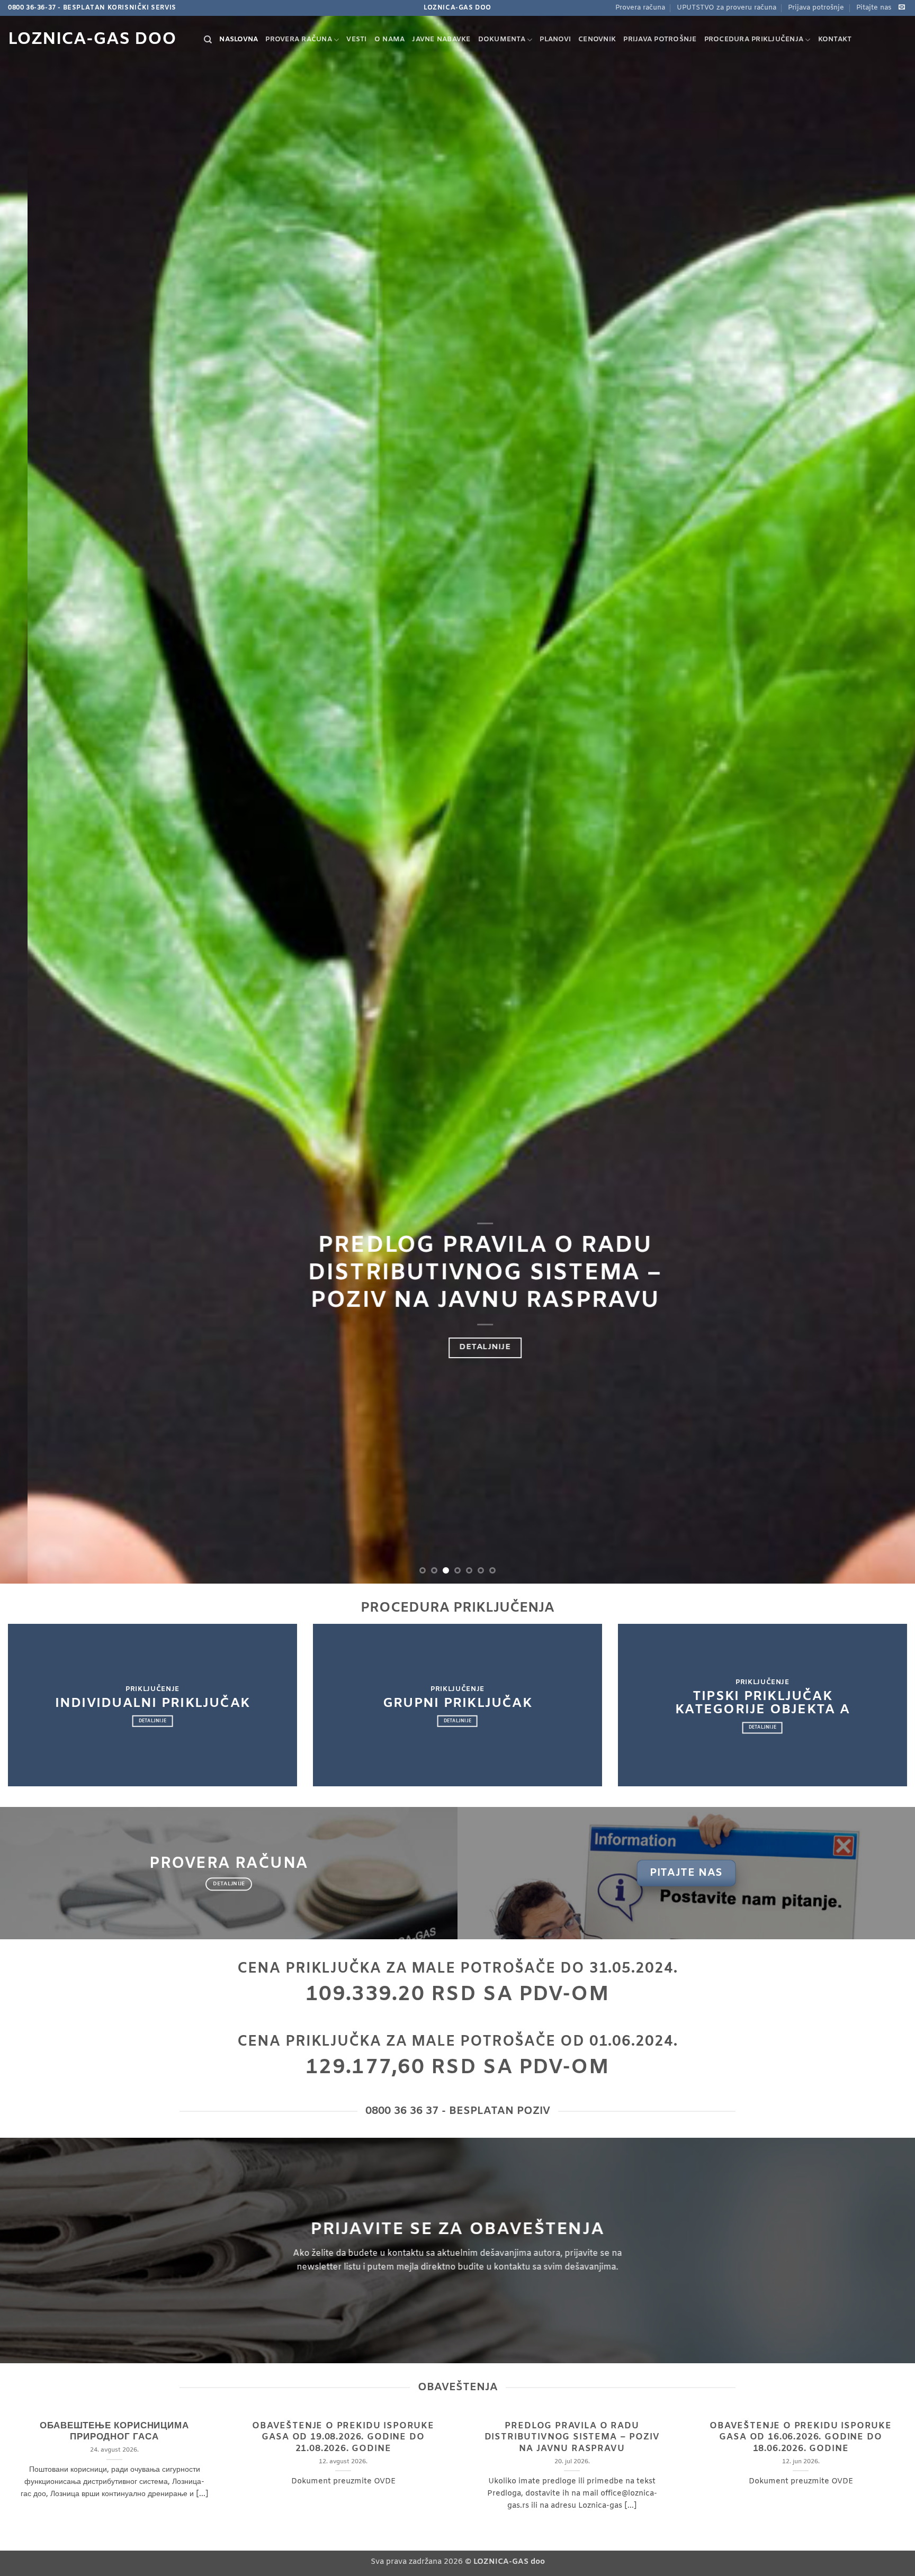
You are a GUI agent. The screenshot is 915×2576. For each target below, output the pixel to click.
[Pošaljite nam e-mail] (902, 7)
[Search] (208, 40)
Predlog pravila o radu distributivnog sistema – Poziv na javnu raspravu (572, 2438)
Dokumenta (502, 39)
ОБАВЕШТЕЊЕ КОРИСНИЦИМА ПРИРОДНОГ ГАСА (114, 2432)
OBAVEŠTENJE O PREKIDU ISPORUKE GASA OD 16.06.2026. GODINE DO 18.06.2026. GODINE (801, 2438)
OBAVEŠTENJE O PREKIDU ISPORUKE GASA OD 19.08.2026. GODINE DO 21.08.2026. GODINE (343, 2438)
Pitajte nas (874, 8)
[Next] (883, 792)
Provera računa (640, 8)
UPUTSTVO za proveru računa (726, 8)
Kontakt (835, 39)
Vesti (356, 39)
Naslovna (239, 39)
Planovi (555, 39)
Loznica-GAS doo (92, 40)
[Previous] (32, 792)
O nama (390, 39)
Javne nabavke (441, 39)
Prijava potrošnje (816, 8)
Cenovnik (597, 39)
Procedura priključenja (754, 39)
